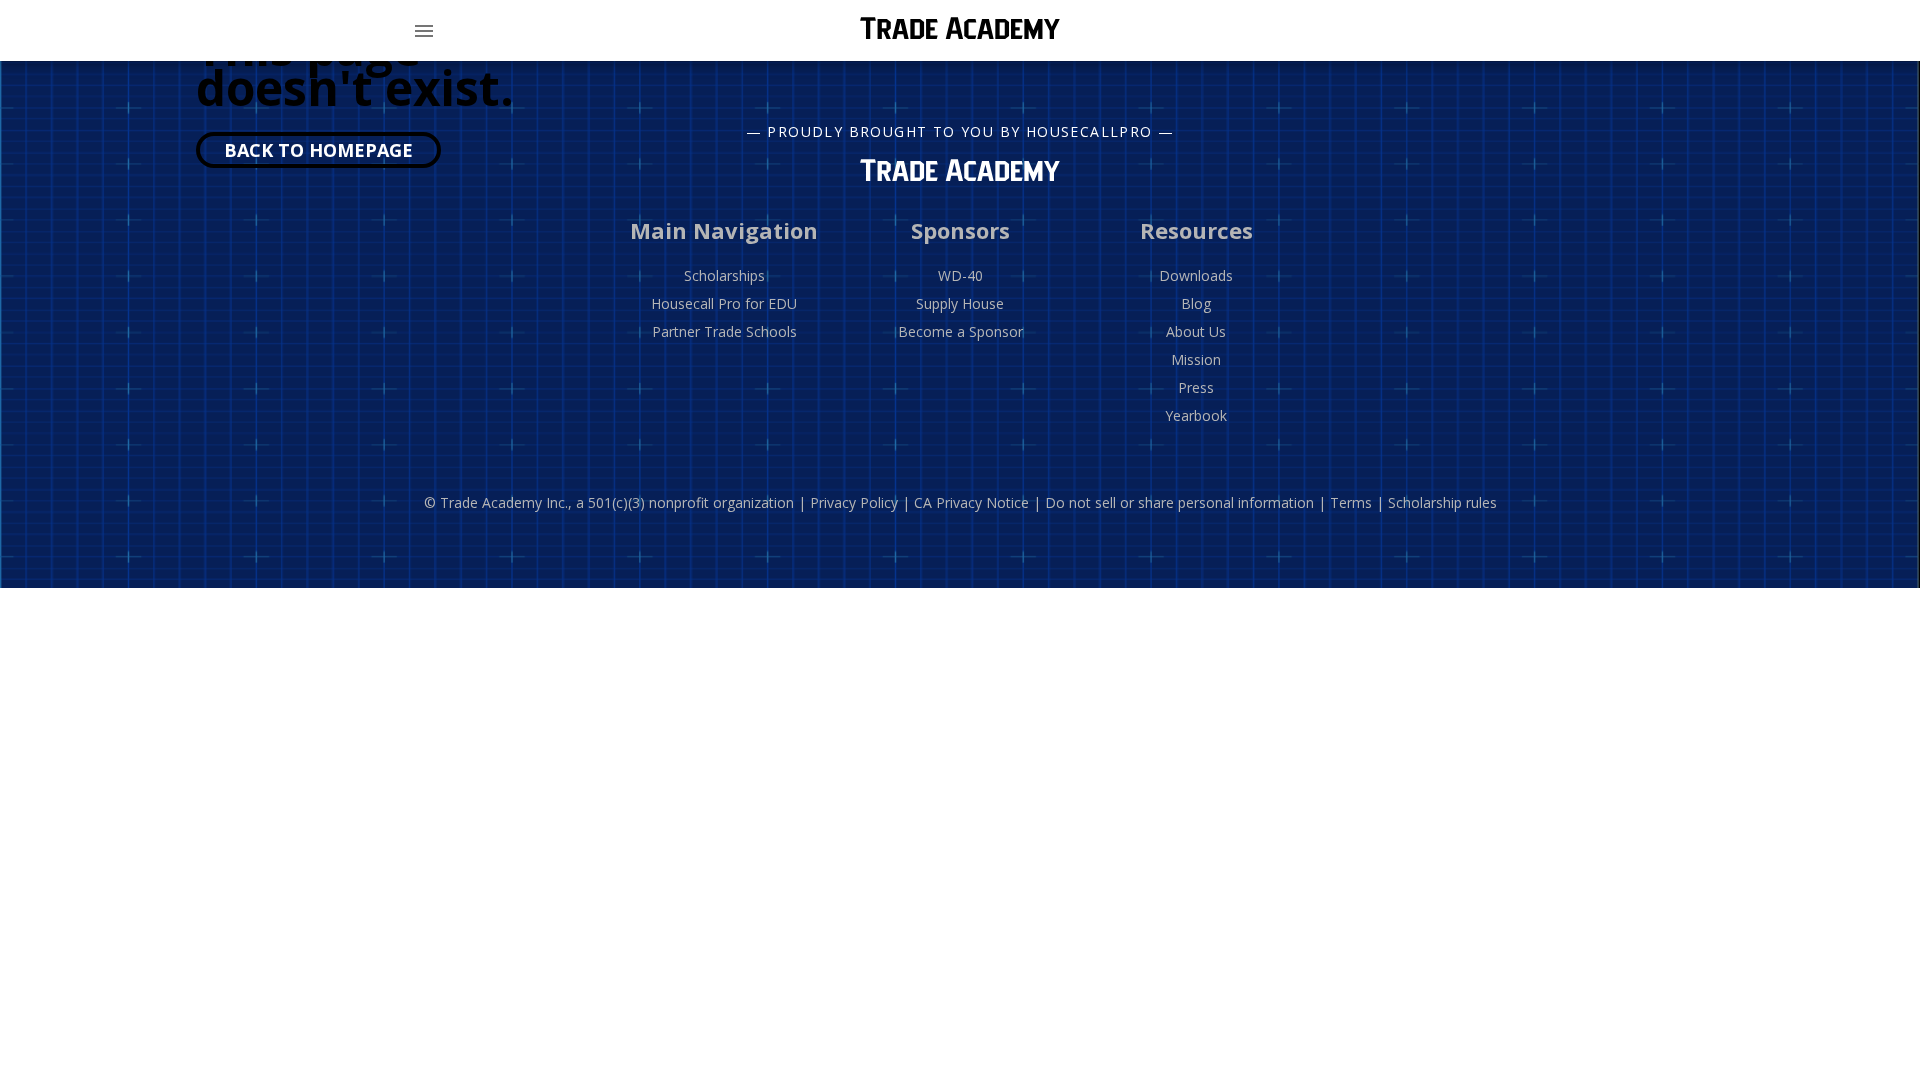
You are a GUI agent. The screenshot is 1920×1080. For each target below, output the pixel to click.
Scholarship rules (1442, 502)
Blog (1196, 303)
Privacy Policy (854, 502)
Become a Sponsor (960, 331)
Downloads (1196, 275)
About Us (1196, 331)
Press (1196, 387)
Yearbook (1196, 415)
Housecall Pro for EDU (724, 303)
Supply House (960, 303)
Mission (1196, 359)
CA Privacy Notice (971, 502)
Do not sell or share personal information (1179, 502)
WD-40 (960, 275)
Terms (1351, 502)
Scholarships (724, 275)
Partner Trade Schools (724, 331)
